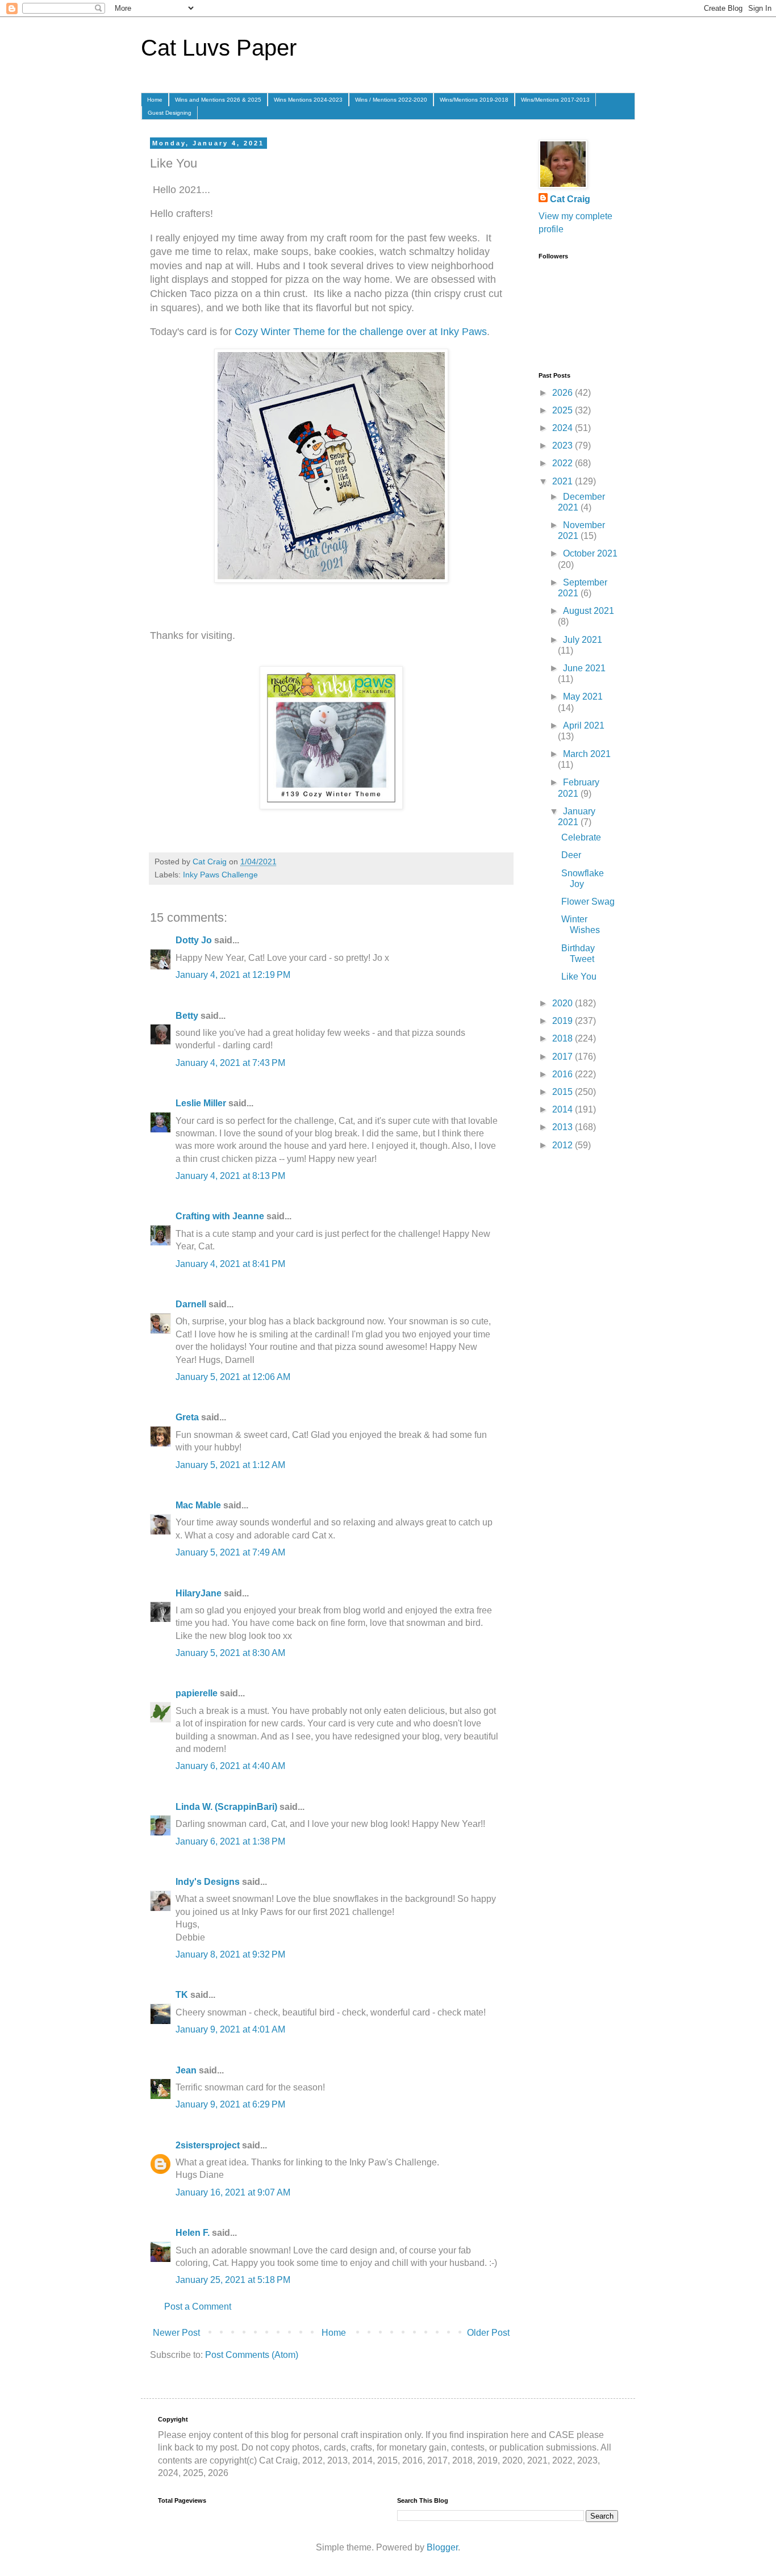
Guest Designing (170, 113)
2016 (564, 1074)
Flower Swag (588, 902)
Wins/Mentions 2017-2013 (555, 100)
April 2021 (584, 725)
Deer (571, 855)
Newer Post (176, 2333)
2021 (564, 481)
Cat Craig (570, 199)
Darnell (191, 1304)
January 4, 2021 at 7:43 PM (230, 1063)
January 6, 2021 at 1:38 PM (230, 1841)
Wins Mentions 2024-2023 (308, 100)
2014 (564, 1109)
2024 (564, 428)
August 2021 (589, 611)
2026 (564, 393)
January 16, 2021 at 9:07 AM (233, 2192)
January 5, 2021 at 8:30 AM (230, 1653)
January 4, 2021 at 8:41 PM (230, 1264)
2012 (564, 1145)
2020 (564, 1003)
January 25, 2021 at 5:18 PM (233, 2280)
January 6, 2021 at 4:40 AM (230, 1766)
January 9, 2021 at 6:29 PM (230, 2104)
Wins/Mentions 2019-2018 (474, 100)
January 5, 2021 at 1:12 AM (230, 1465)
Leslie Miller (201, 1103)
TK (182, 1995)
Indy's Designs (208, 1882)
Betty (187, 1016)
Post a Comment (198, 2307)
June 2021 (584, 668)
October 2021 (590, 553)
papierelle (197, 1693)
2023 (564, 446)
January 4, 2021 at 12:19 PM (233, 975)
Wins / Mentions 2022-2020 (391, 100)
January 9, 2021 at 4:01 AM (230, 2029)
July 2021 (583, 640)
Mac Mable (198, 1505)
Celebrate (581, 837)
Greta (187, 1417)
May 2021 (583, 697)
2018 (564, 1038)
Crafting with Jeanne (220, 1216)
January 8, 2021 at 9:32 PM (230, 1954)
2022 (564, 463)
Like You (579, 977)
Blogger (442, 2547)
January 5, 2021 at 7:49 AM (230, 1552)
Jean (186, 2070)
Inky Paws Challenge (220, 875)
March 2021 (587, 754)
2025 (564, 410)
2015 (564, 1092)
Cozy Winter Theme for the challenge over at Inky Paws (359, 332)
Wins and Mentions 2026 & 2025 (218, 100)
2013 (564, 1127)
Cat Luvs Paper (219, 48)
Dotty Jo (194, 940)
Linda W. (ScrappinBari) (226, 1807)
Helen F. (193, 2233)
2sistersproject (208, 2145)
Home (155, 100)
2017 (564, 1057)
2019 (564, 1021)
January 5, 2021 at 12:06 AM (233, 1377)
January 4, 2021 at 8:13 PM (230, 1176)
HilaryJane (199, 1593)
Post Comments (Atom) (252, 2355)
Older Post (488, 2333)
